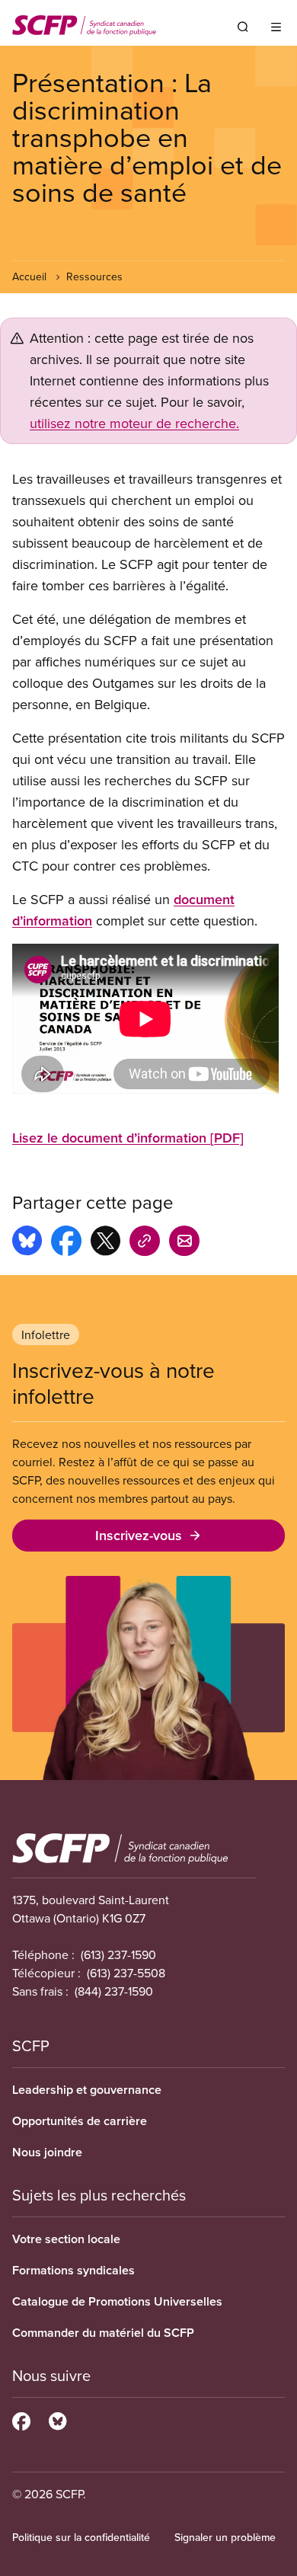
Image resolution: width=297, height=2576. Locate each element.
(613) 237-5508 (126, 1973)
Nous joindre (47, 2152)
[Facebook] (21, 2419)
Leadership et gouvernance (87, 2090)
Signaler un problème (225, 2537)
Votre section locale (66, 2239)
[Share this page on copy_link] (145, 1243)
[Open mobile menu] (276, 27)
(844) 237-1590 (114, 1991)
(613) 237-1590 (118, 1954)
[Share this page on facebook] (66, 1243)
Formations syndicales (73, 2270)
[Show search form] (243, 27)
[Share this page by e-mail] (184, 1243)
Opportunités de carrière (80, 2121)
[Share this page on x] (105, 1243)
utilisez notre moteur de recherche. (134, 423)
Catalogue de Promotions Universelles (117, 2301)
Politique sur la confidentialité (81, 2537)
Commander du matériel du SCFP (103, 2333)
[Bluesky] (57, 2419)
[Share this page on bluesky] (27, 1243)
